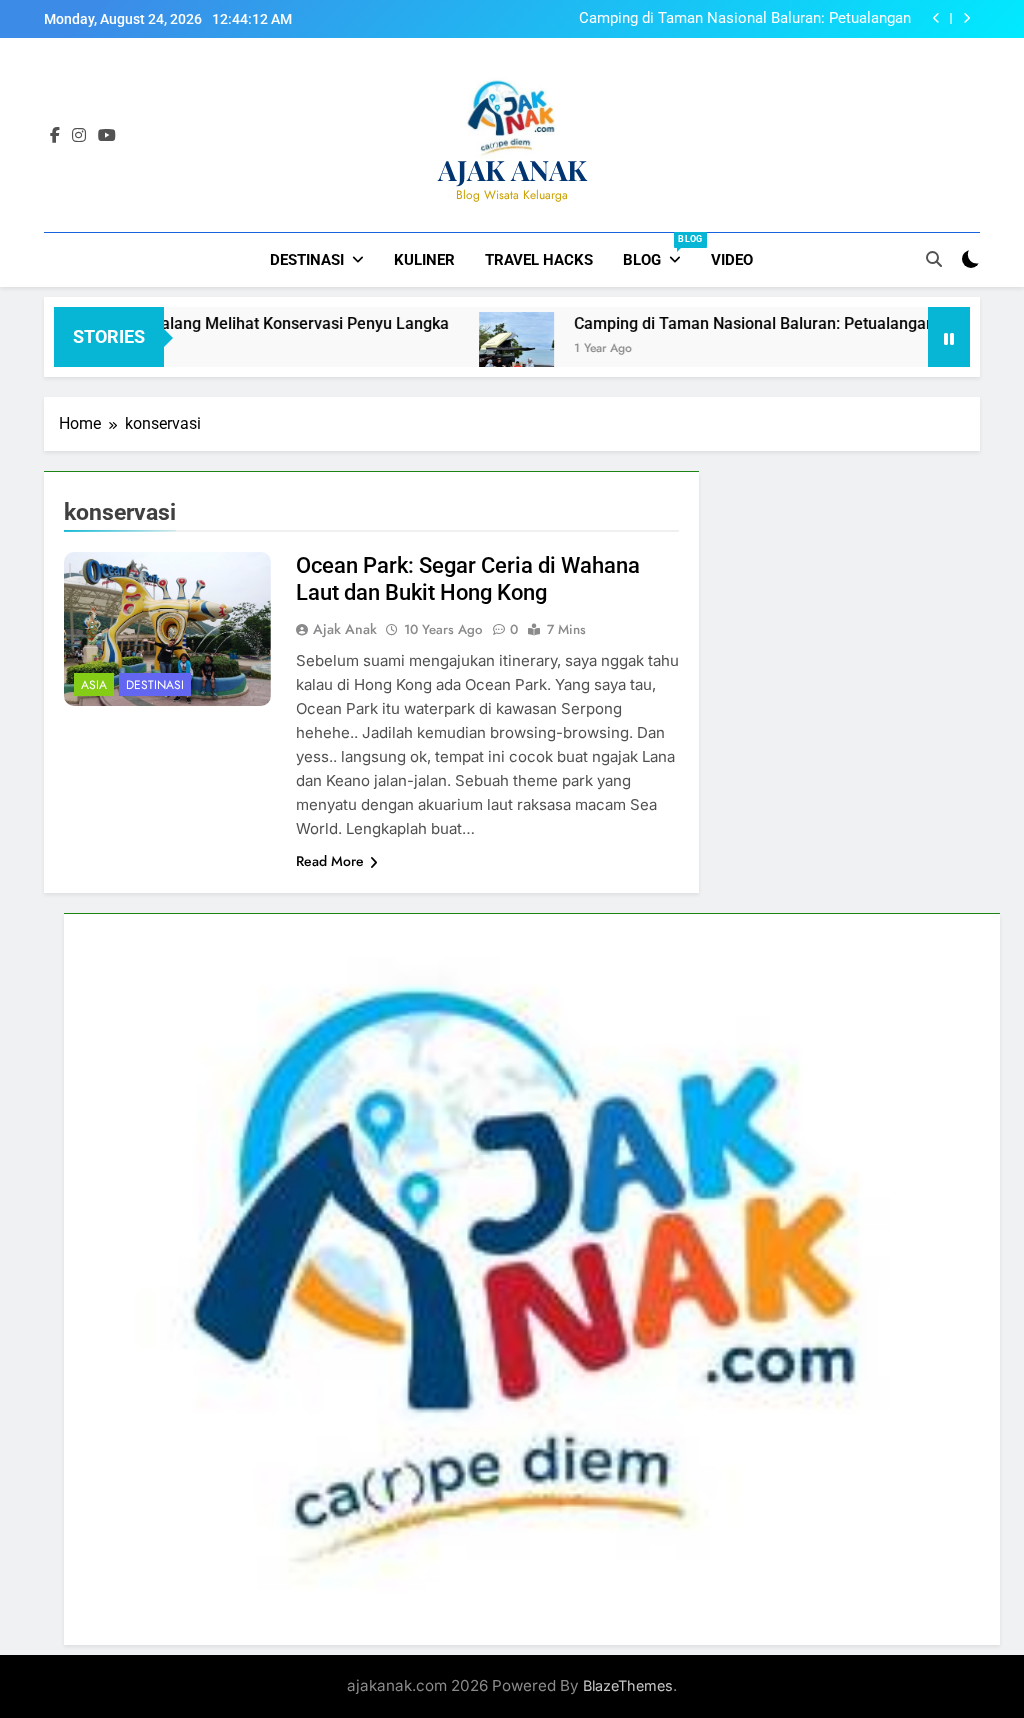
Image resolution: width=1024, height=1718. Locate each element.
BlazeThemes (628, 1685)
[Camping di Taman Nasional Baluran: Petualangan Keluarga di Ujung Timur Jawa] (468, 349)
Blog (659, 251)
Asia (94, 685)
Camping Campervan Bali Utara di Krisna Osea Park (740, 19)
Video (732, 260)
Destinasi (307, 260)
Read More (330, 861)
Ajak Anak (345, 629)
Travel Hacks (539, 260)
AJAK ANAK (512, 169)
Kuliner (424, 260)
